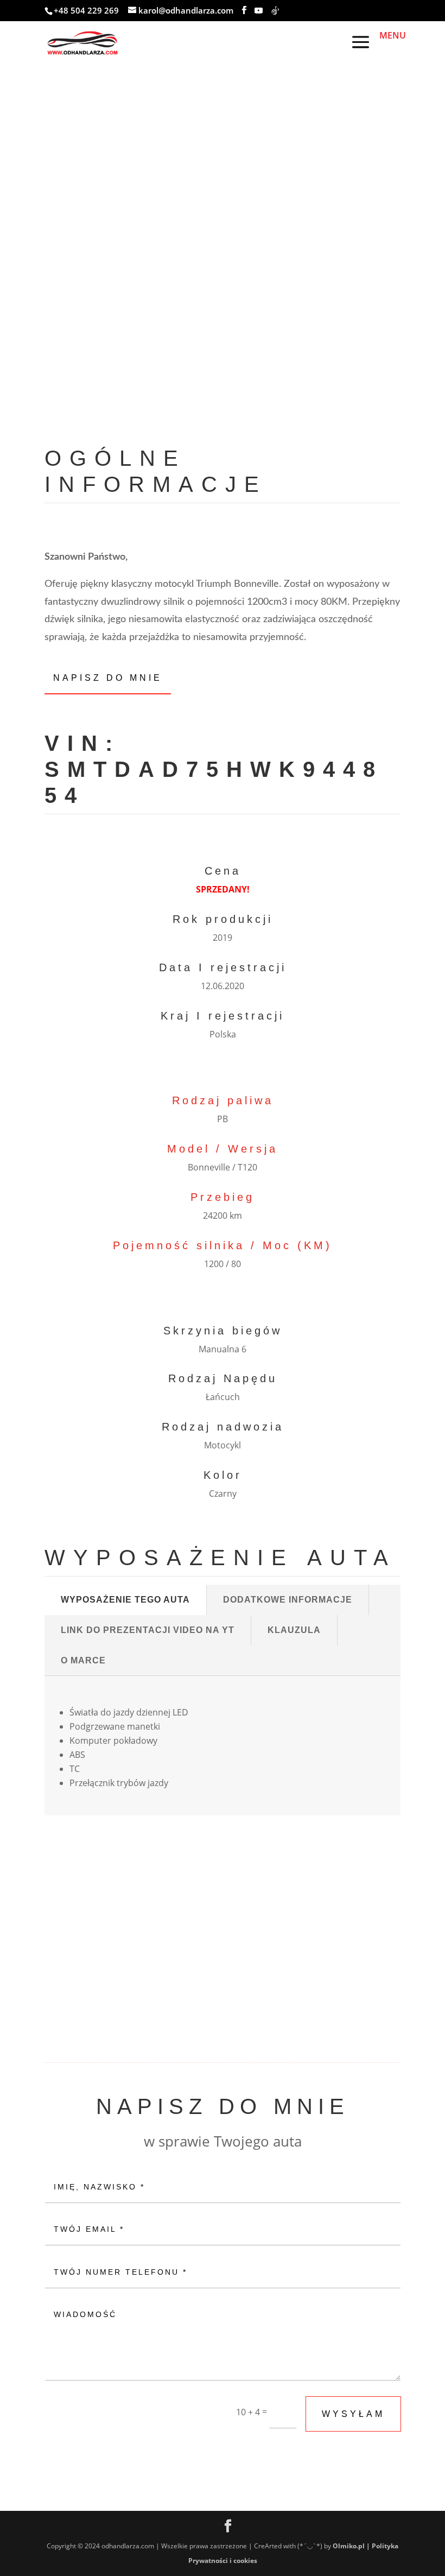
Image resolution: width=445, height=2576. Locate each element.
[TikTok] (275, 11)
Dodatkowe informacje (288, 1600)
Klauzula (294, 1630)
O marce (83, 1660)
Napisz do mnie (108, 678)
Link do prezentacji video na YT (148, 1630)
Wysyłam (353, 2414)
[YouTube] (259, 11)
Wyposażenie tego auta (125, 1600)
